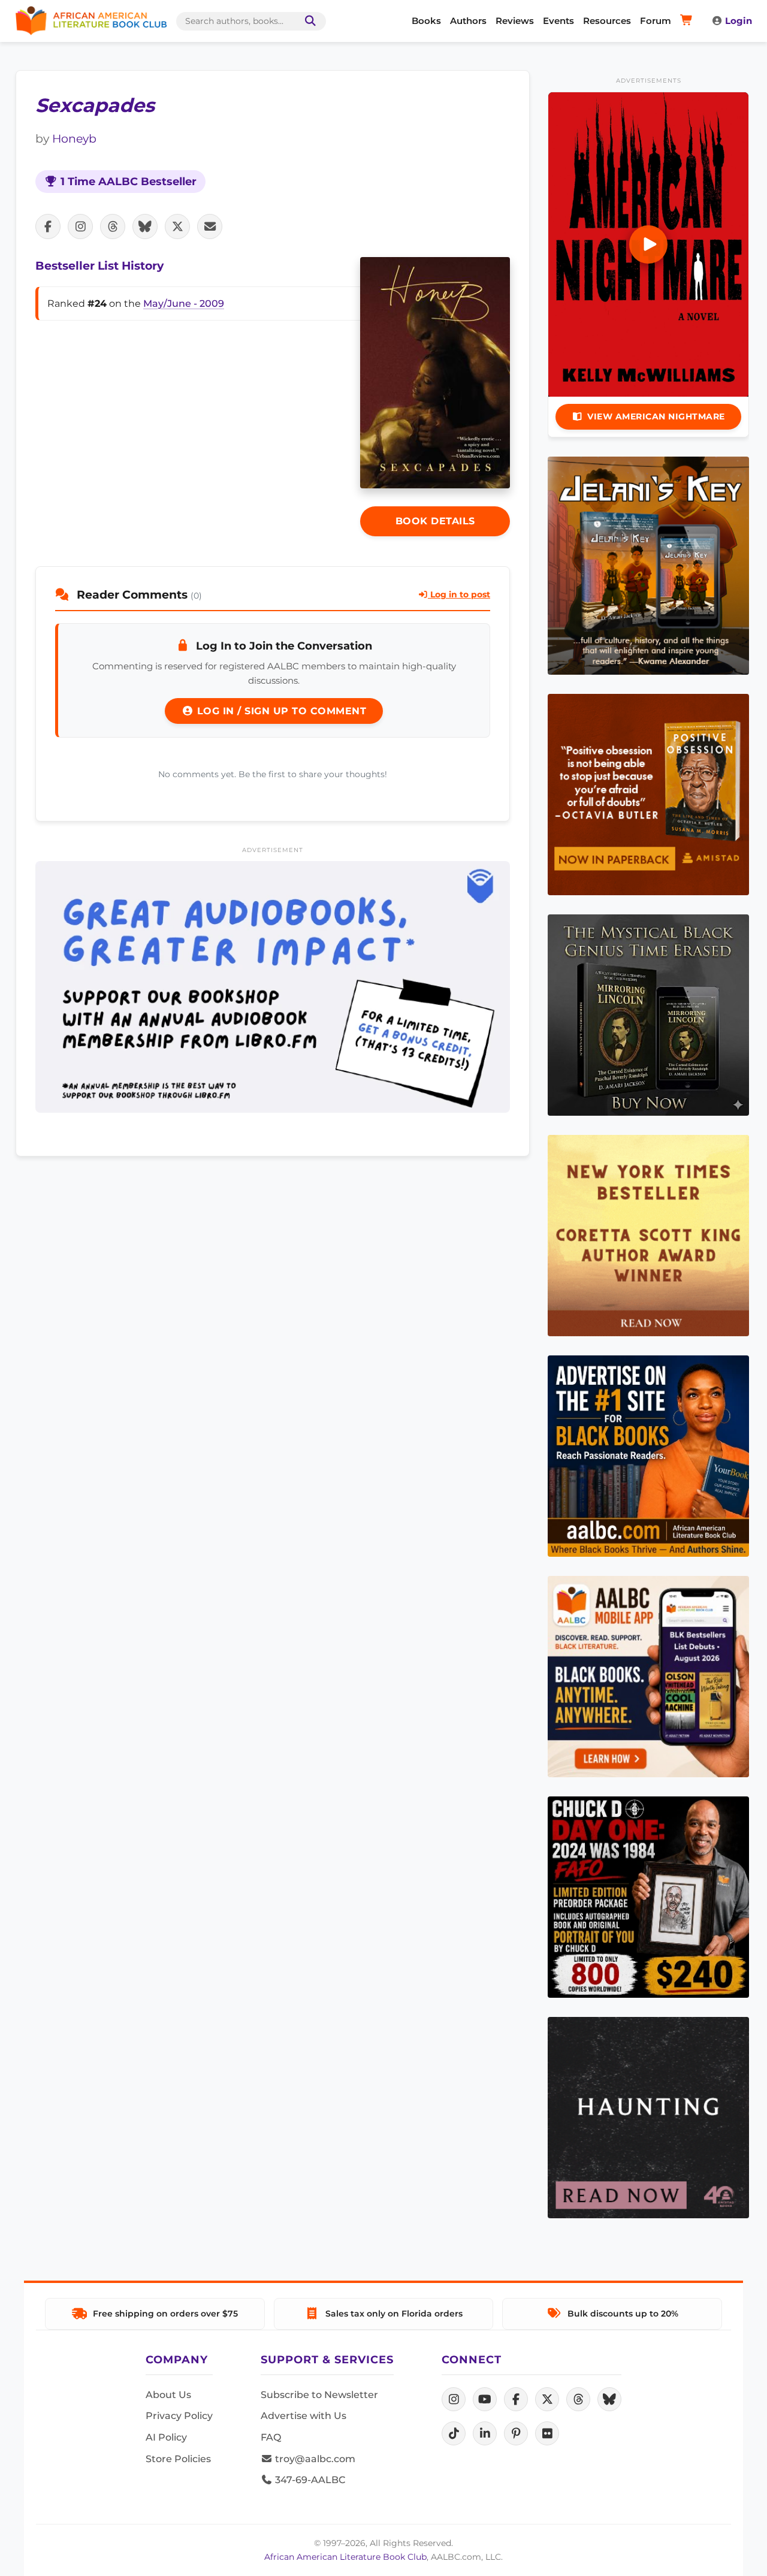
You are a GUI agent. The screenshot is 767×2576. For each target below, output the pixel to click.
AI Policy (166, 2437)
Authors (468, 21)
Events (558, 21)
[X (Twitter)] (547, 2399)
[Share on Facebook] (48, 227)
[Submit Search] (308, 21)
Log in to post (459, 594)
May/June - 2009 (184, 303)
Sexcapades (95, 105)
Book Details (435, 521)
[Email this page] (210, 227)
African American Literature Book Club (345, 2557)
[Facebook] (516, 2399)
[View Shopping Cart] (688, 21)
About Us (168, 2395)
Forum (656, 21)
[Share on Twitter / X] (177, 227)
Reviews (515, 21)
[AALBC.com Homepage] (91, 21)
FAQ (271, 2437)
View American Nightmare (656, 416)
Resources (607, 21)
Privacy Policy (179, 2416)
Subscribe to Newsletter (319, 2395)
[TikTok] (454, 2433)
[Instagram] (454, 2399)
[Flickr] (547, 2433)
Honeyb (74, 138)
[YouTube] (485, 2399)
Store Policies (178, 2459)
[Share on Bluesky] (145, 227)
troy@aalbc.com (314, 2459)
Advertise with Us (304, 2416)
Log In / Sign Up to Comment (280, 711)
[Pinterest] (516, 2433)
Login (739, 21)
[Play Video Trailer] (648, 244)
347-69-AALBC (309, 2480)
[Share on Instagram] (80, 227)
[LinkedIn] (485, 2433)
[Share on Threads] (113, 227)
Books (426, 21)
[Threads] (578, 2399)
